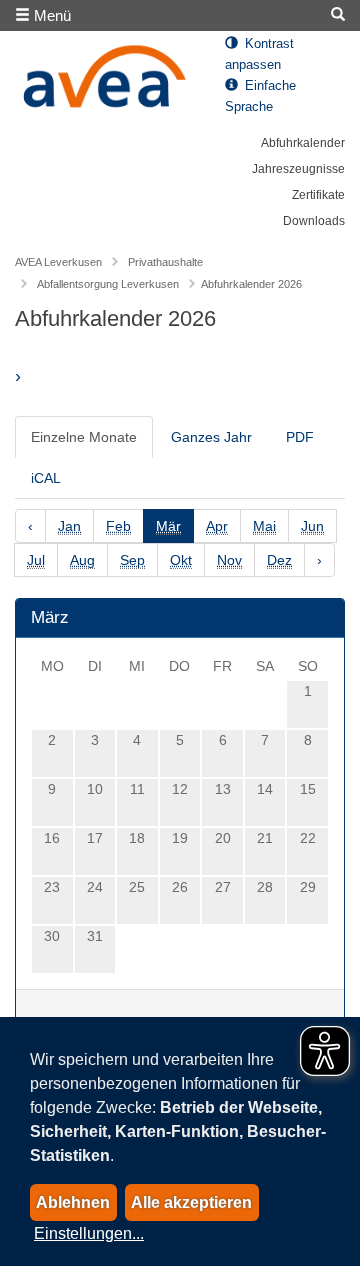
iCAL (46, 478)
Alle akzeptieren (191, 1202)
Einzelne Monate (84, 437)
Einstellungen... (89, 1233)
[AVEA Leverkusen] (105, 81)
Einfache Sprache (260, 96)
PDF (300, 437)
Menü (50, 15)
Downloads (314, 221)
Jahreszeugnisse (298, 169)
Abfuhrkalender (303, 143)
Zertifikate (318, 195)
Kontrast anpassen (259, 54)
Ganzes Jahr (211, 437)
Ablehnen (73, 1202)
